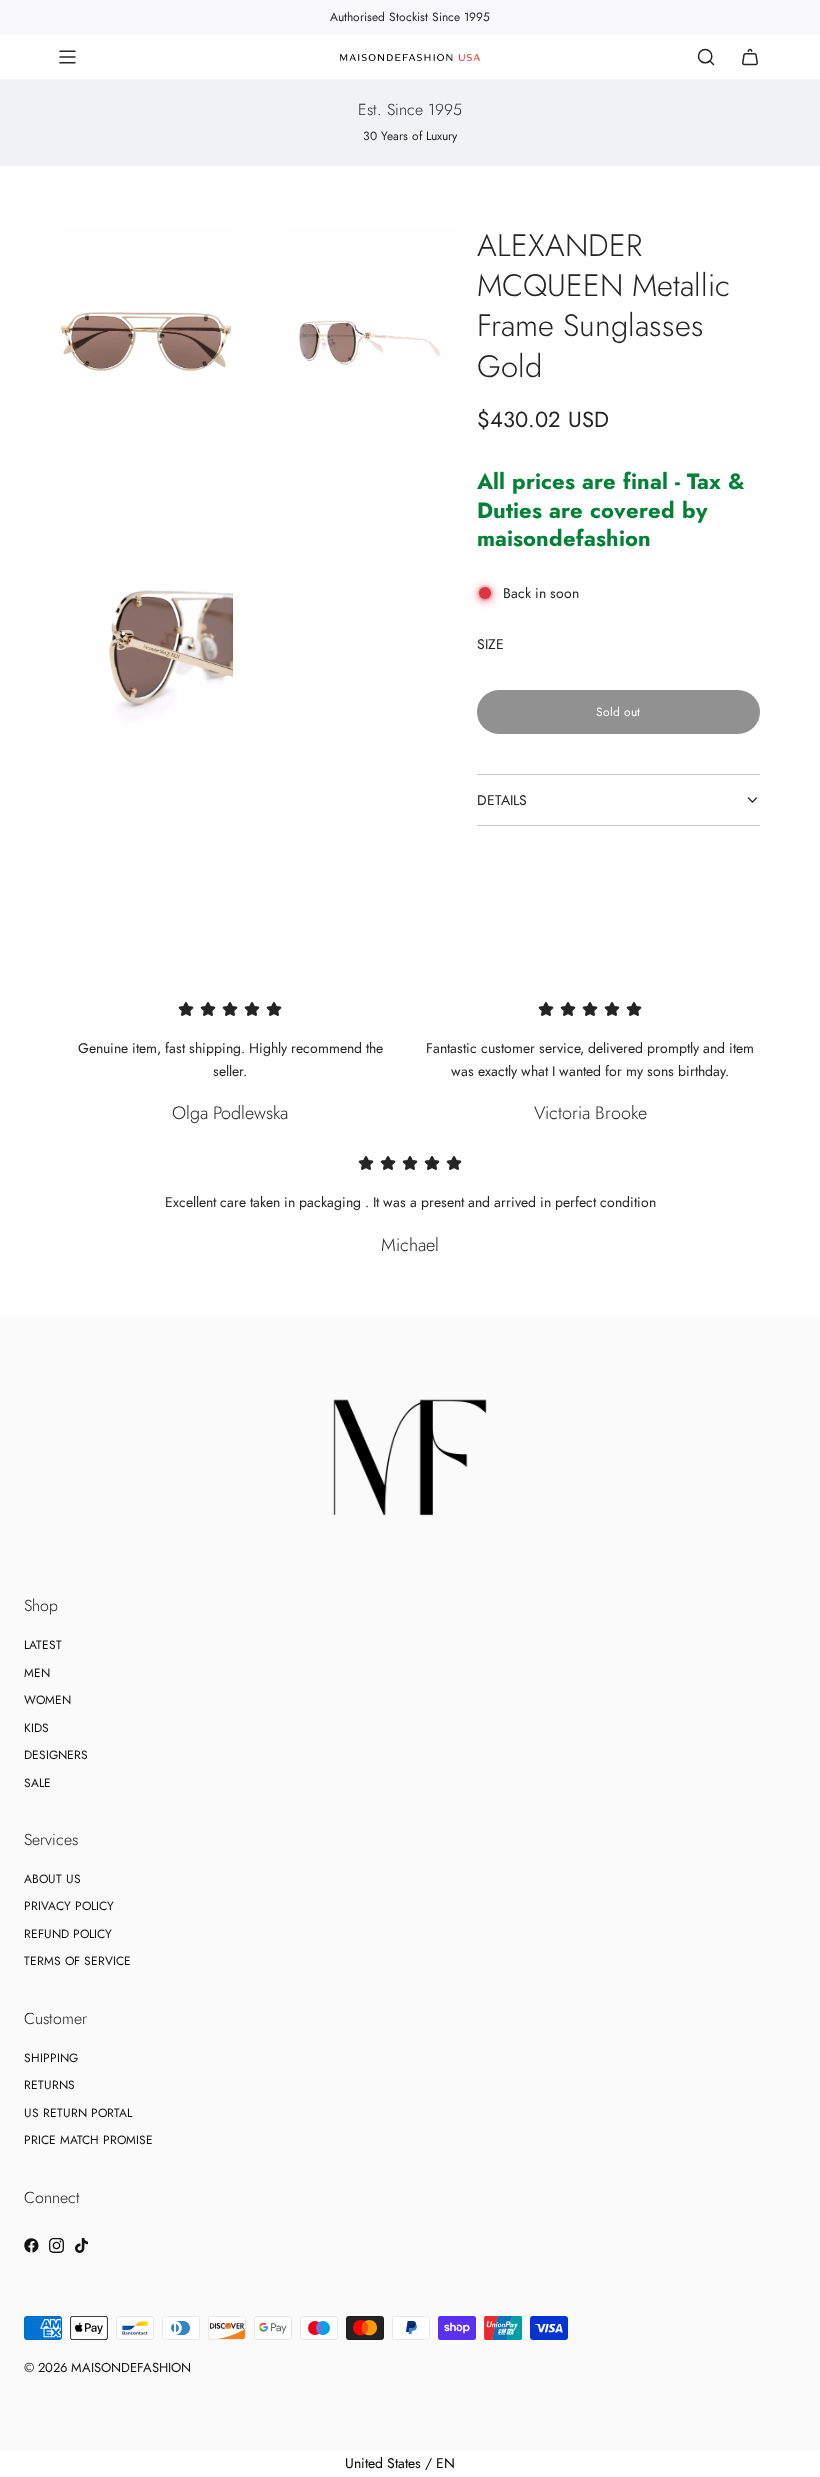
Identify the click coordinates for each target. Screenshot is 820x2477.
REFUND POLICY (68, 1934)
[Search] (706, 57)
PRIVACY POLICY (69, 1906)
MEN (37, 1673)
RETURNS (49, 2085)
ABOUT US (52, 1879)
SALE (37, 1783)
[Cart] (750, 57)
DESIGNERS (56, 1755)
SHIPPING (51, 2058)
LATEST (43, 1645)
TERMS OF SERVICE (77, 1961)
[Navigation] (67, 57)
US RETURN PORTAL (78, 2113)
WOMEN (47, 1700)
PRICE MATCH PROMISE (88, 2140)
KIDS (36, 1728)
